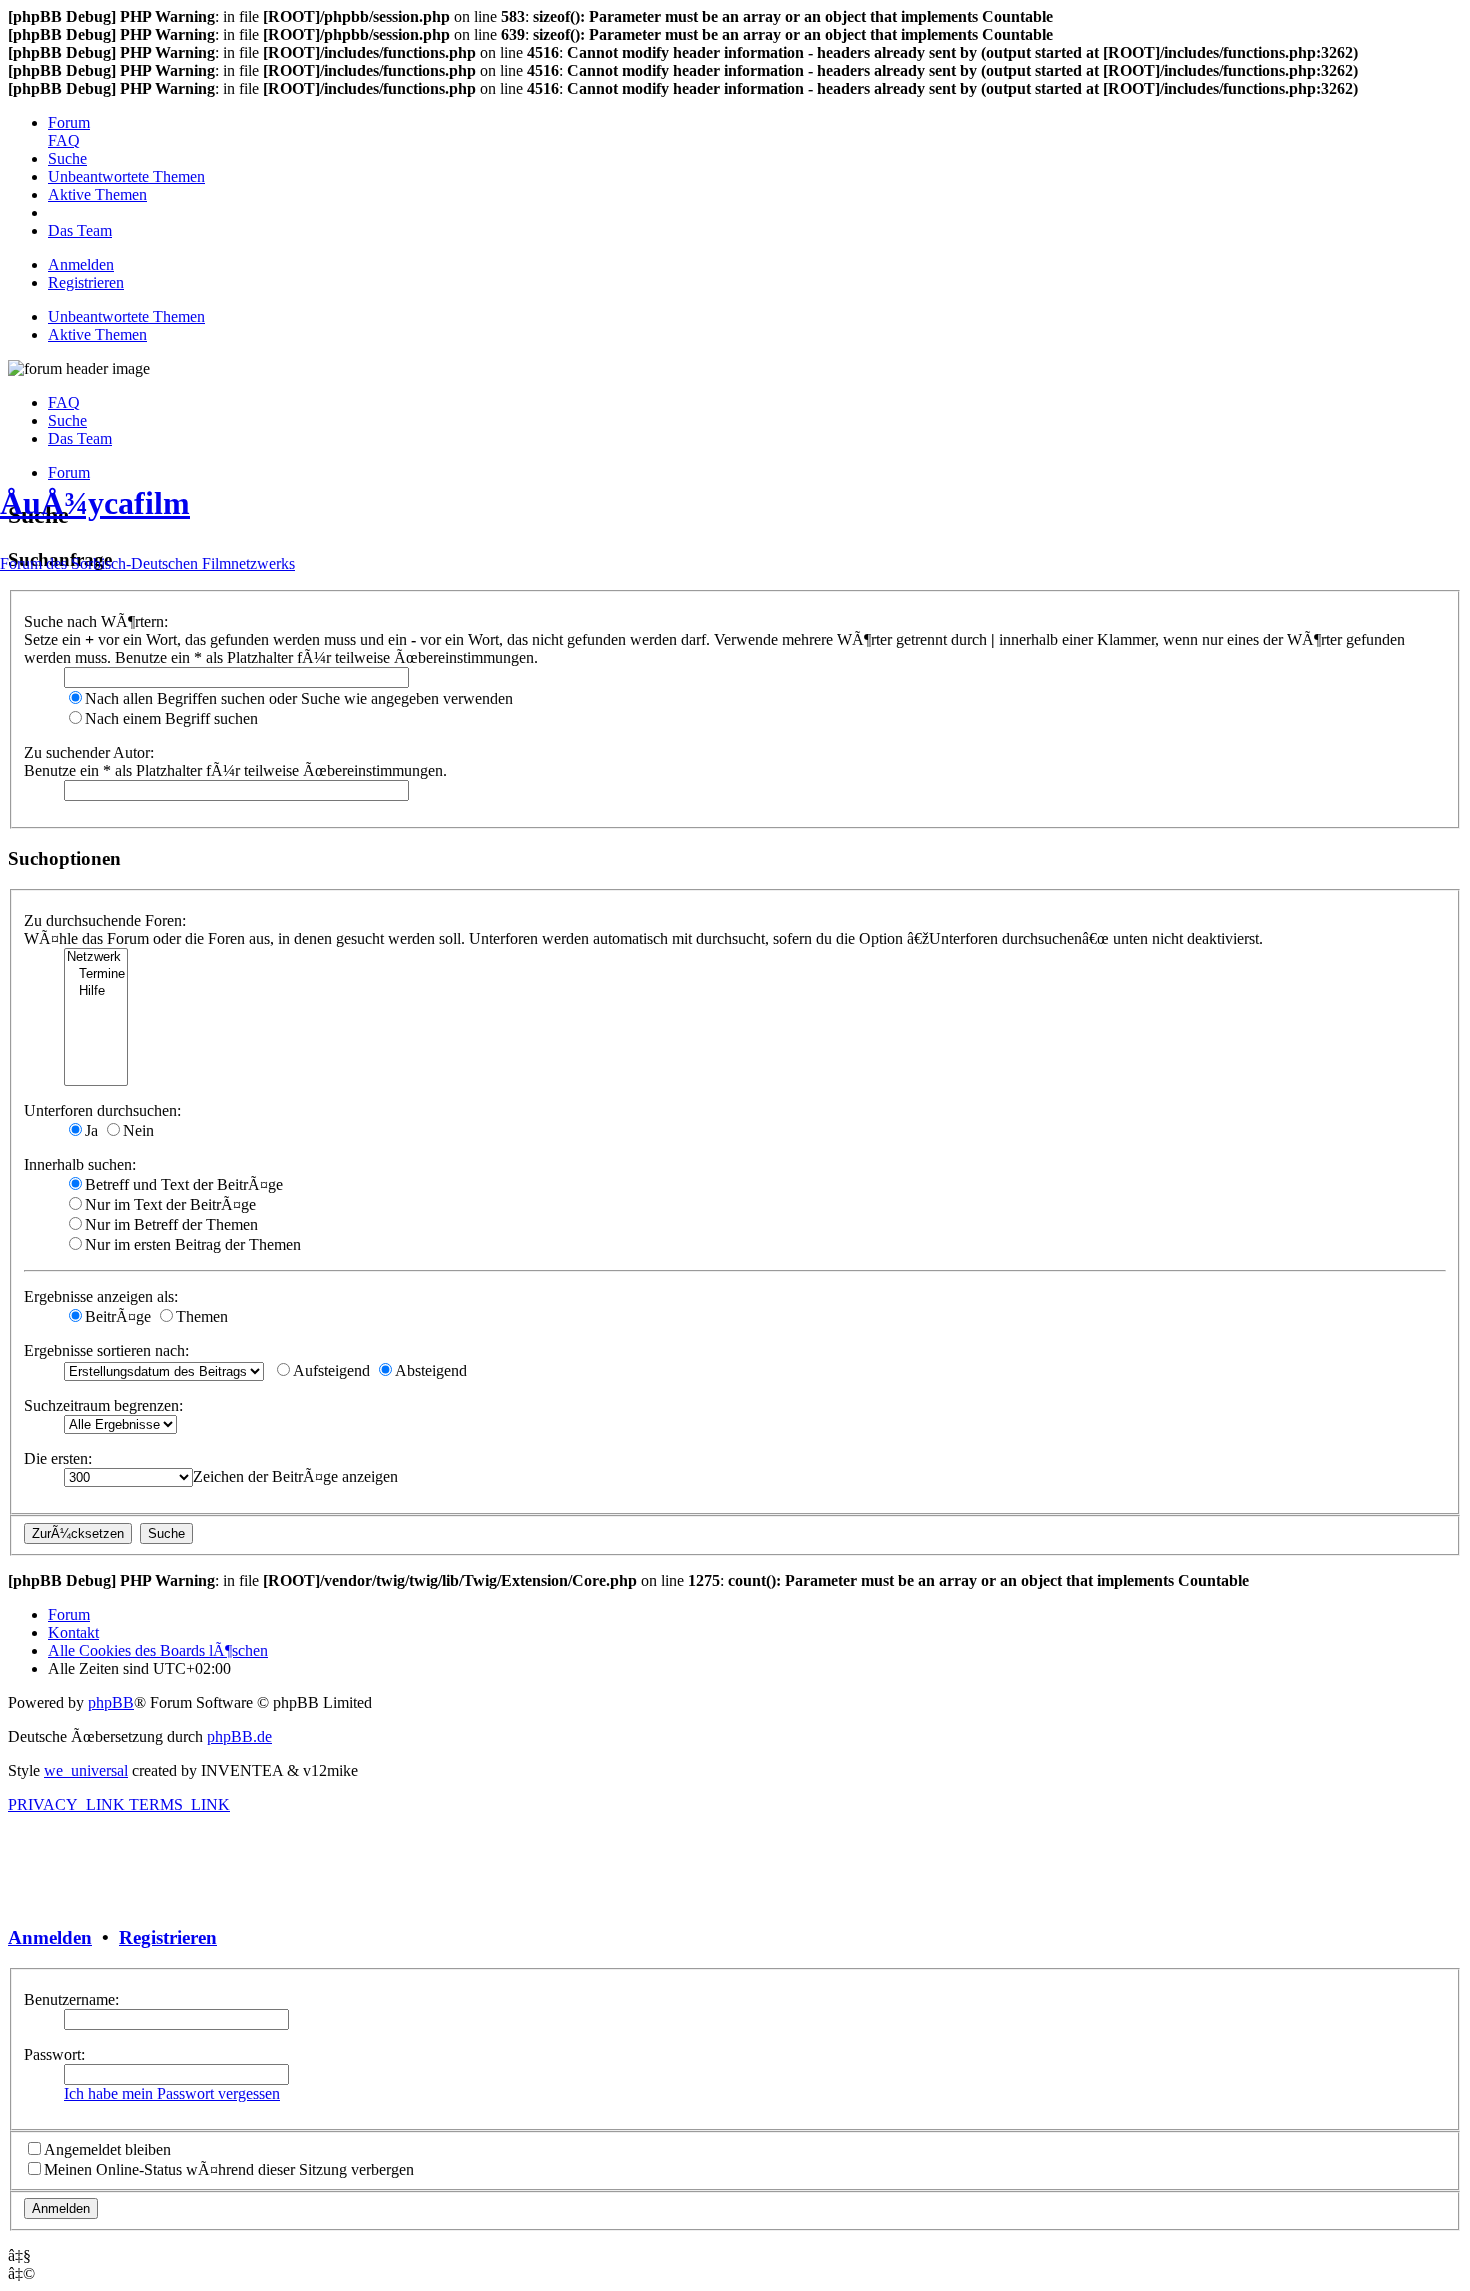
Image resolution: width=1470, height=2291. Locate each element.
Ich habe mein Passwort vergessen (172, 2093)
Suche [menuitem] (67, 420)
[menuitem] (69, 122)
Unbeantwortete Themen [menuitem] (126, 316)
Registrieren (168, 1937)
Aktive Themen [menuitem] (97, 334)
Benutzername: (71, 1999)
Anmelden (50, 1937)
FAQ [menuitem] (64, 402)
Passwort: (54, 2054)
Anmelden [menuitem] (81, 264)
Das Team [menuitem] (80, 438)
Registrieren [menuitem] (86, 282)
